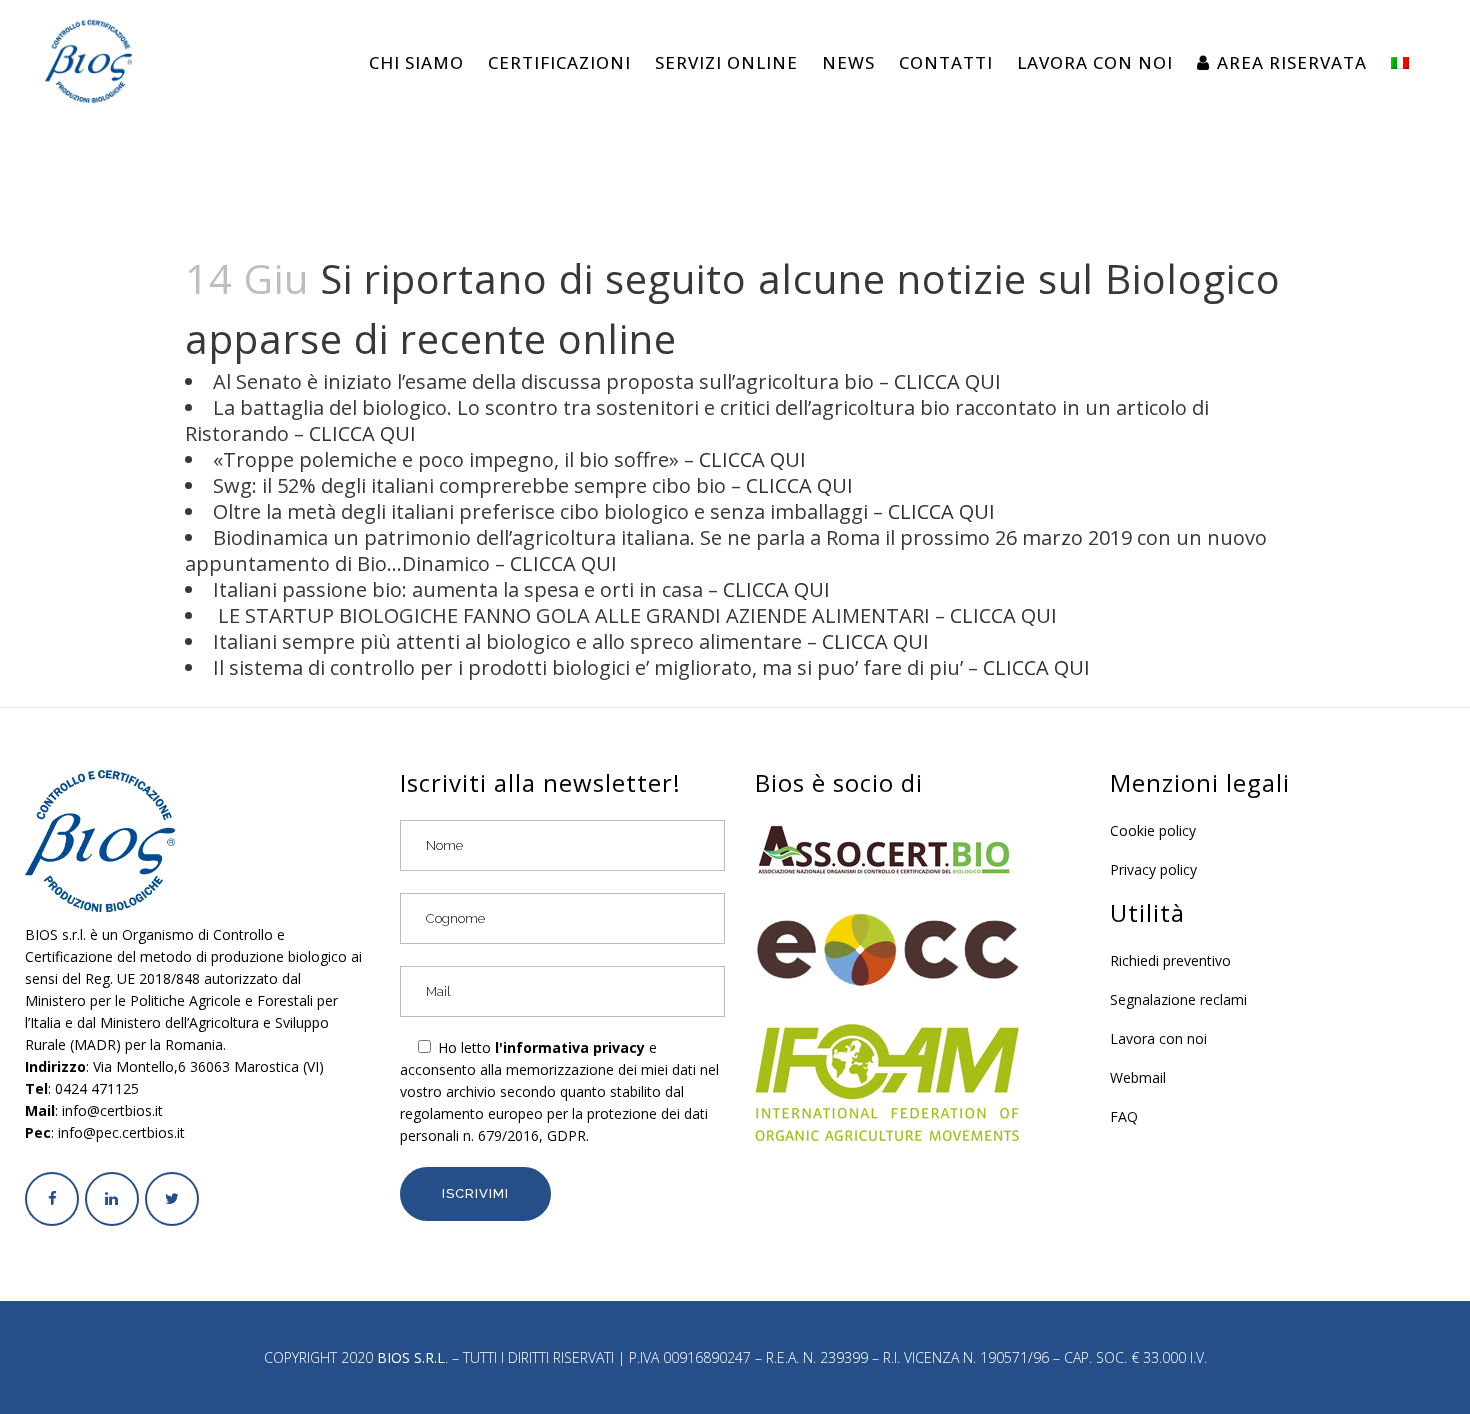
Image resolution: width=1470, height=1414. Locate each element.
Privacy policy (1153, 869)
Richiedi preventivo (1170, 960)
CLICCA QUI (947, 381)
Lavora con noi (1158, 1038)
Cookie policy (1153, 830)
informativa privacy (574, 1047)
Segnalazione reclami (1178, 999)
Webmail (1138, 1077)
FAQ (1124, 1116)
